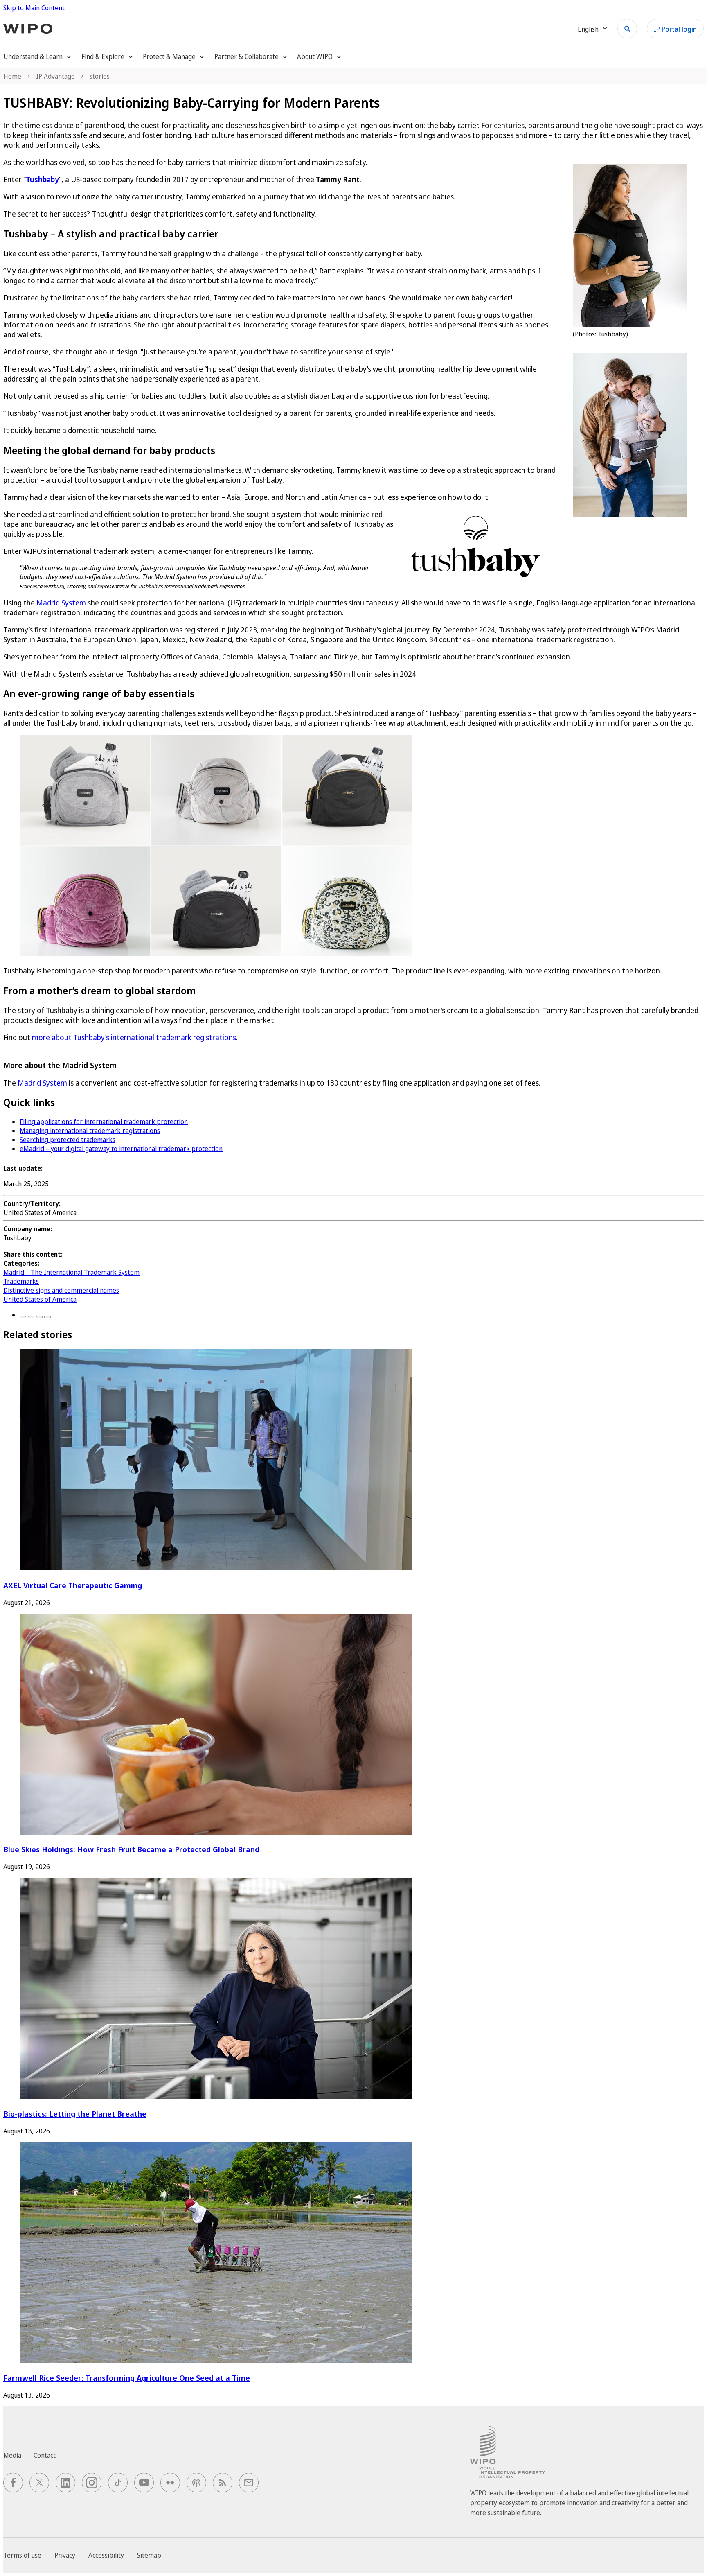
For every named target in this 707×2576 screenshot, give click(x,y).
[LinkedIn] (39, 1317)
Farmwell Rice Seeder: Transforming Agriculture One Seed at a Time (127, 2378)
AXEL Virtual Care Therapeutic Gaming (73, 1585)
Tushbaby (42, 179)
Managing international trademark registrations (90, 1131)
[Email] (47, 1317)
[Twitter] (31, 1317)
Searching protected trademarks (68, 1140)
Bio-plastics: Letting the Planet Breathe (75, 2114)
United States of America (40, 1299)
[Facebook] (23, 1317)
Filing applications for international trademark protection (104, 1122)
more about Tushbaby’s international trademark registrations (134, 1037)
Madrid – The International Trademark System (71, 1272)
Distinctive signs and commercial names (61, 1290)
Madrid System (61, 603)
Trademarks (21, 1281)
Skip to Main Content (34, 8)
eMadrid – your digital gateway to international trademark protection (121, 1149)
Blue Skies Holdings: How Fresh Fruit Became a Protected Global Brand (131, 1849)
